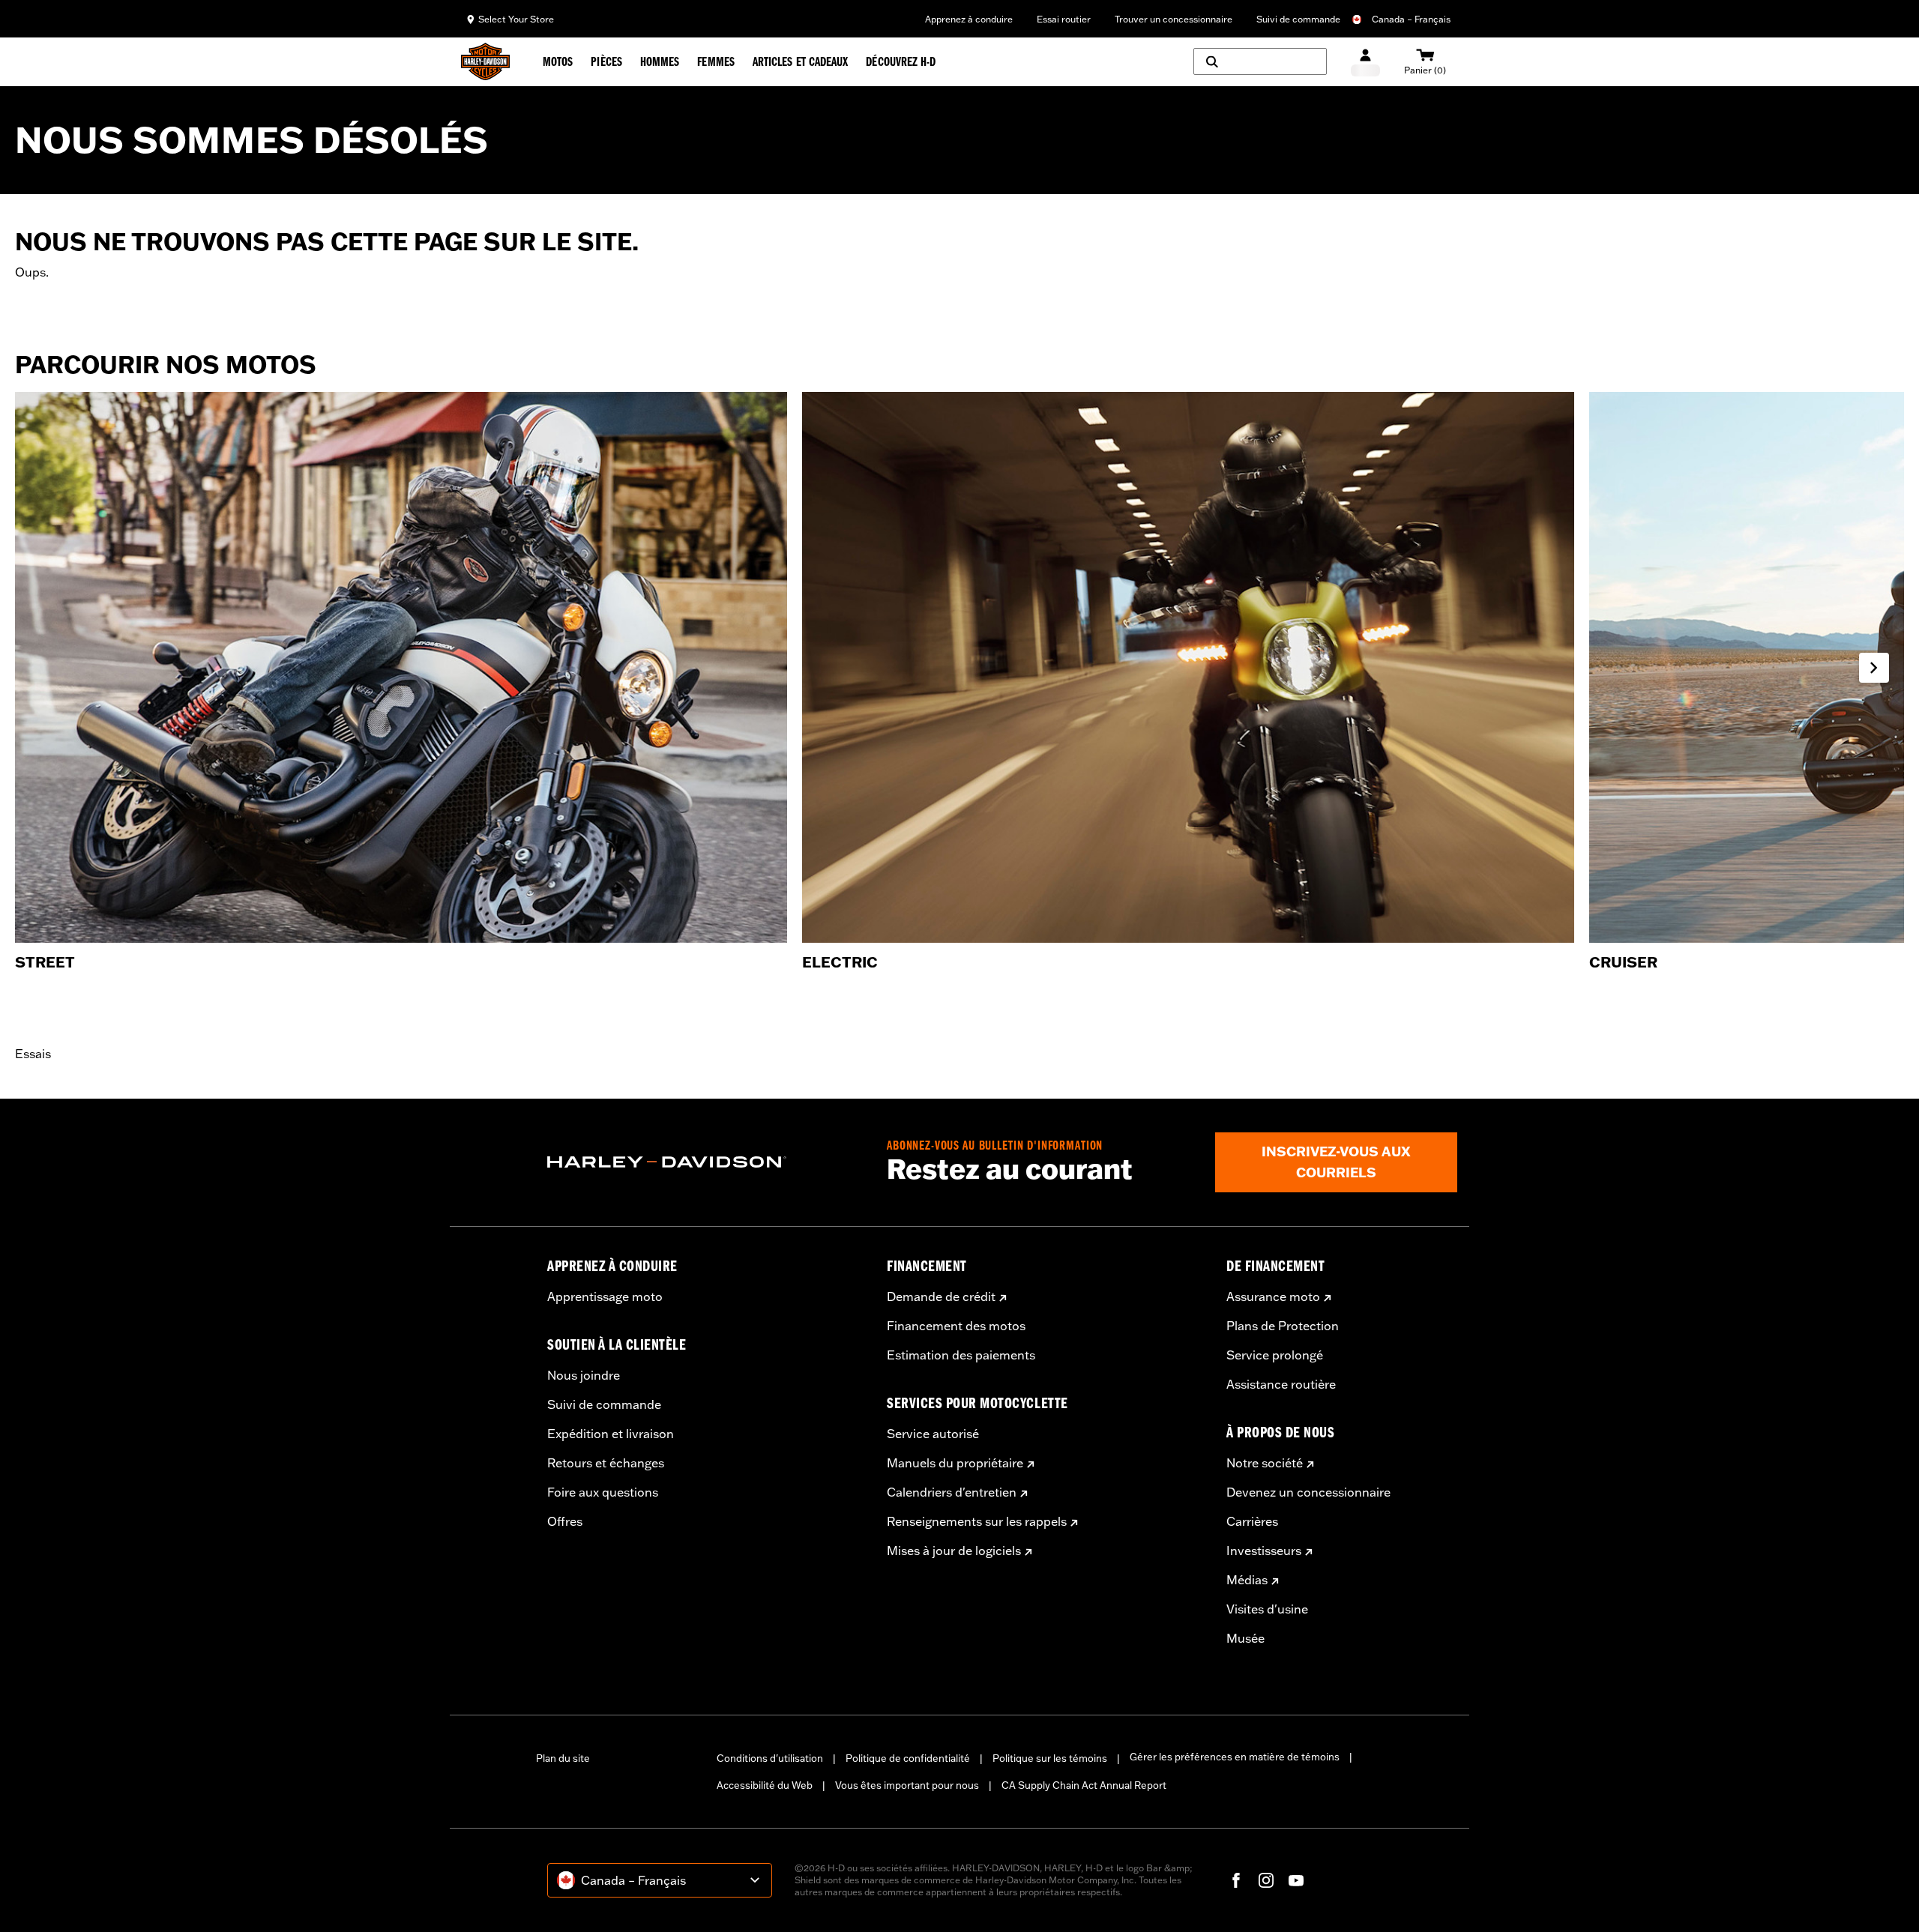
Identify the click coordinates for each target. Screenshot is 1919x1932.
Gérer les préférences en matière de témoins (1235, 1757)
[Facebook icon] (1236, 1880)
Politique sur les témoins (1050, 1758)
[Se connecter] (1365, 62)
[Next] (1874, 668)
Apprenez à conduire (969, 19)
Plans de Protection (1283, 1326)
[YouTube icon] (1296, 1880)
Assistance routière (1281, 1384)
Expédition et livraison (611, 1434)
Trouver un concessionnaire (1174, 19)
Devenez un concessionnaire (1308, 1492)
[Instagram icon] (1266, 1880)
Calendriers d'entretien (952, 1492)
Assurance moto (1273, 1296)
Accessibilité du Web (765, 1785)
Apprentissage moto (605, 1296)
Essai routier (1064, 19)
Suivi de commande (1298, 19)
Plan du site (563, 1758)
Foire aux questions (603, 1492)
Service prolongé (1275, 1355)
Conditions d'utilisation (770, 1758)
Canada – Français (1411, 19)
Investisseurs (1264, 1551)
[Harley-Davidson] (706, 1162)
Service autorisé (933, 1434)
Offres (565, 1521)
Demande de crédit (941, 1296)
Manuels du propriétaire (955, 1463)
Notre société (1265, 1463)
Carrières (1252, 1521)
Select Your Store (516, 19)
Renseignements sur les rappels (977, 1521)
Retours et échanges (606, 1463)
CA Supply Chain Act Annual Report (1084, 1785)
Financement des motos (956, 1326)
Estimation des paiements (961, 1355)
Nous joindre (584, 1375)
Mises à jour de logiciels (954, 1551)
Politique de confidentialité (908, 1758)
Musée (1245, 1638)
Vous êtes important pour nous (907, 1785)
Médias (1247, 1580)
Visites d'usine (1267, 1609)
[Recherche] (1260, 61)
